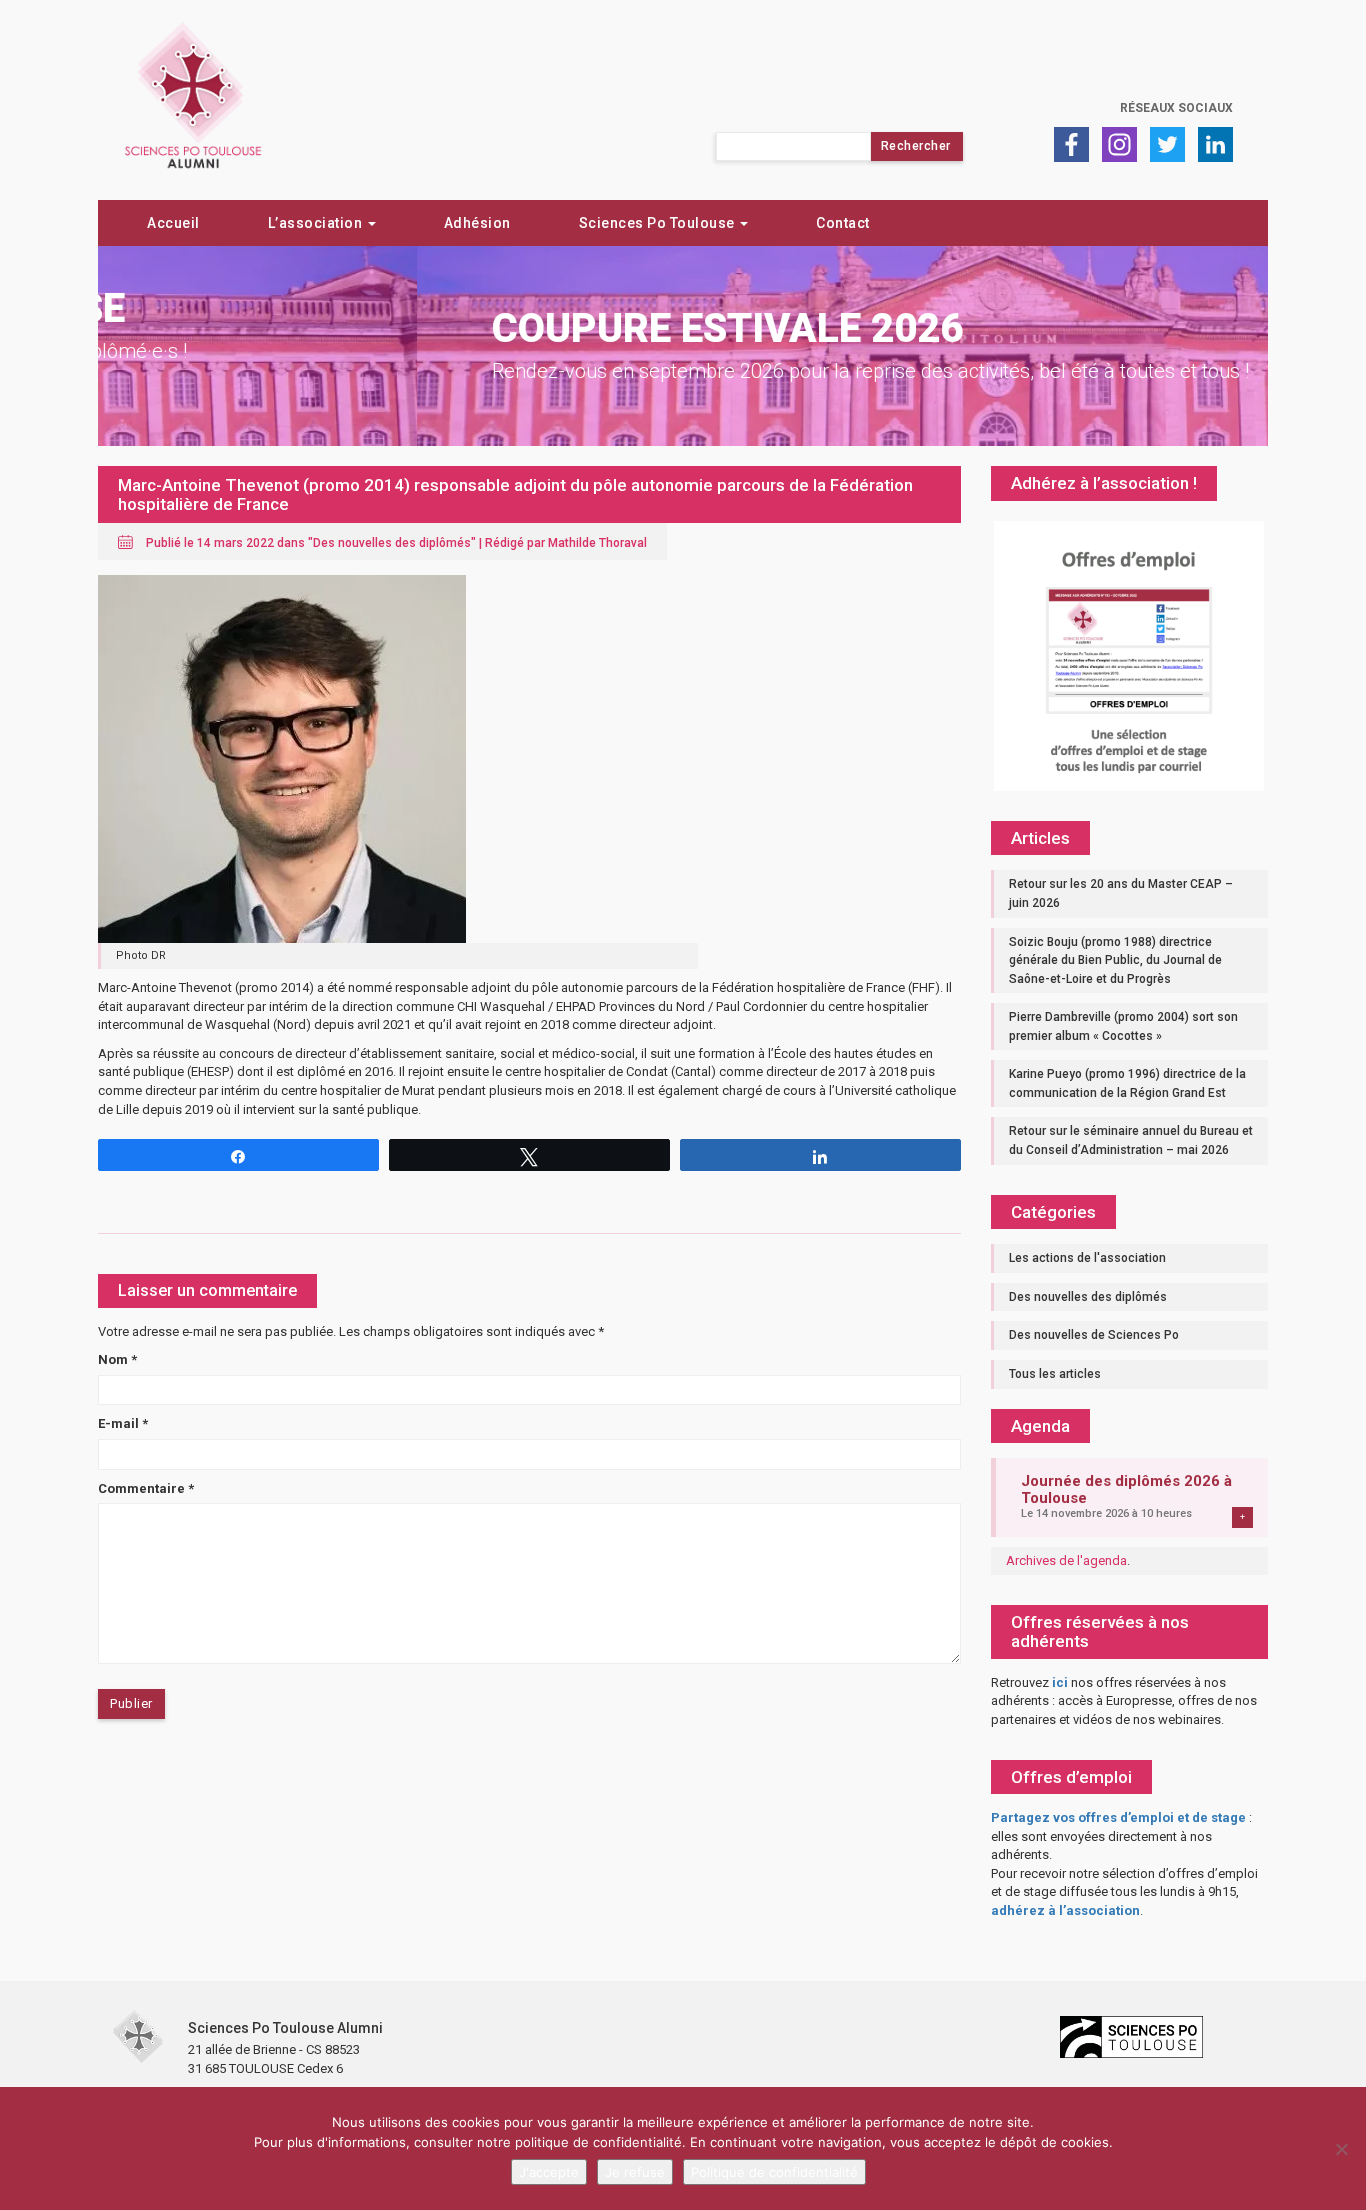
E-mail (123, 1423)
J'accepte (549, 2172)
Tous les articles (1055, 1374)
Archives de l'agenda (1066, 1560)
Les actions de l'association (1087, 1258)
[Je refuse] (1341, 2149)
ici (1060, 1682)
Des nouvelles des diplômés (392, 543)
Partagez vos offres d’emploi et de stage (1118, 1817)
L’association (317, 223)
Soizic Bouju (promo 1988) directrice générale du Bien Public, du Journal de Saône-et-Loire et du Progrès (1115, 960)
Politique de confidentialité (774, 2172)
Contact (843, 223)
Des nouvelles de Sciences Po (1094, 1335)
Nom (117, 1359)
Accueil (173, 223)
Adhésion (477, 223)
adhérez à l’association (1065, 1910)
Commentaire (146, 1488)
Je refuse (635, 2172)
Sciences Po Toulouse (659, 223)
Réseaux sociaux (1176, 108)
